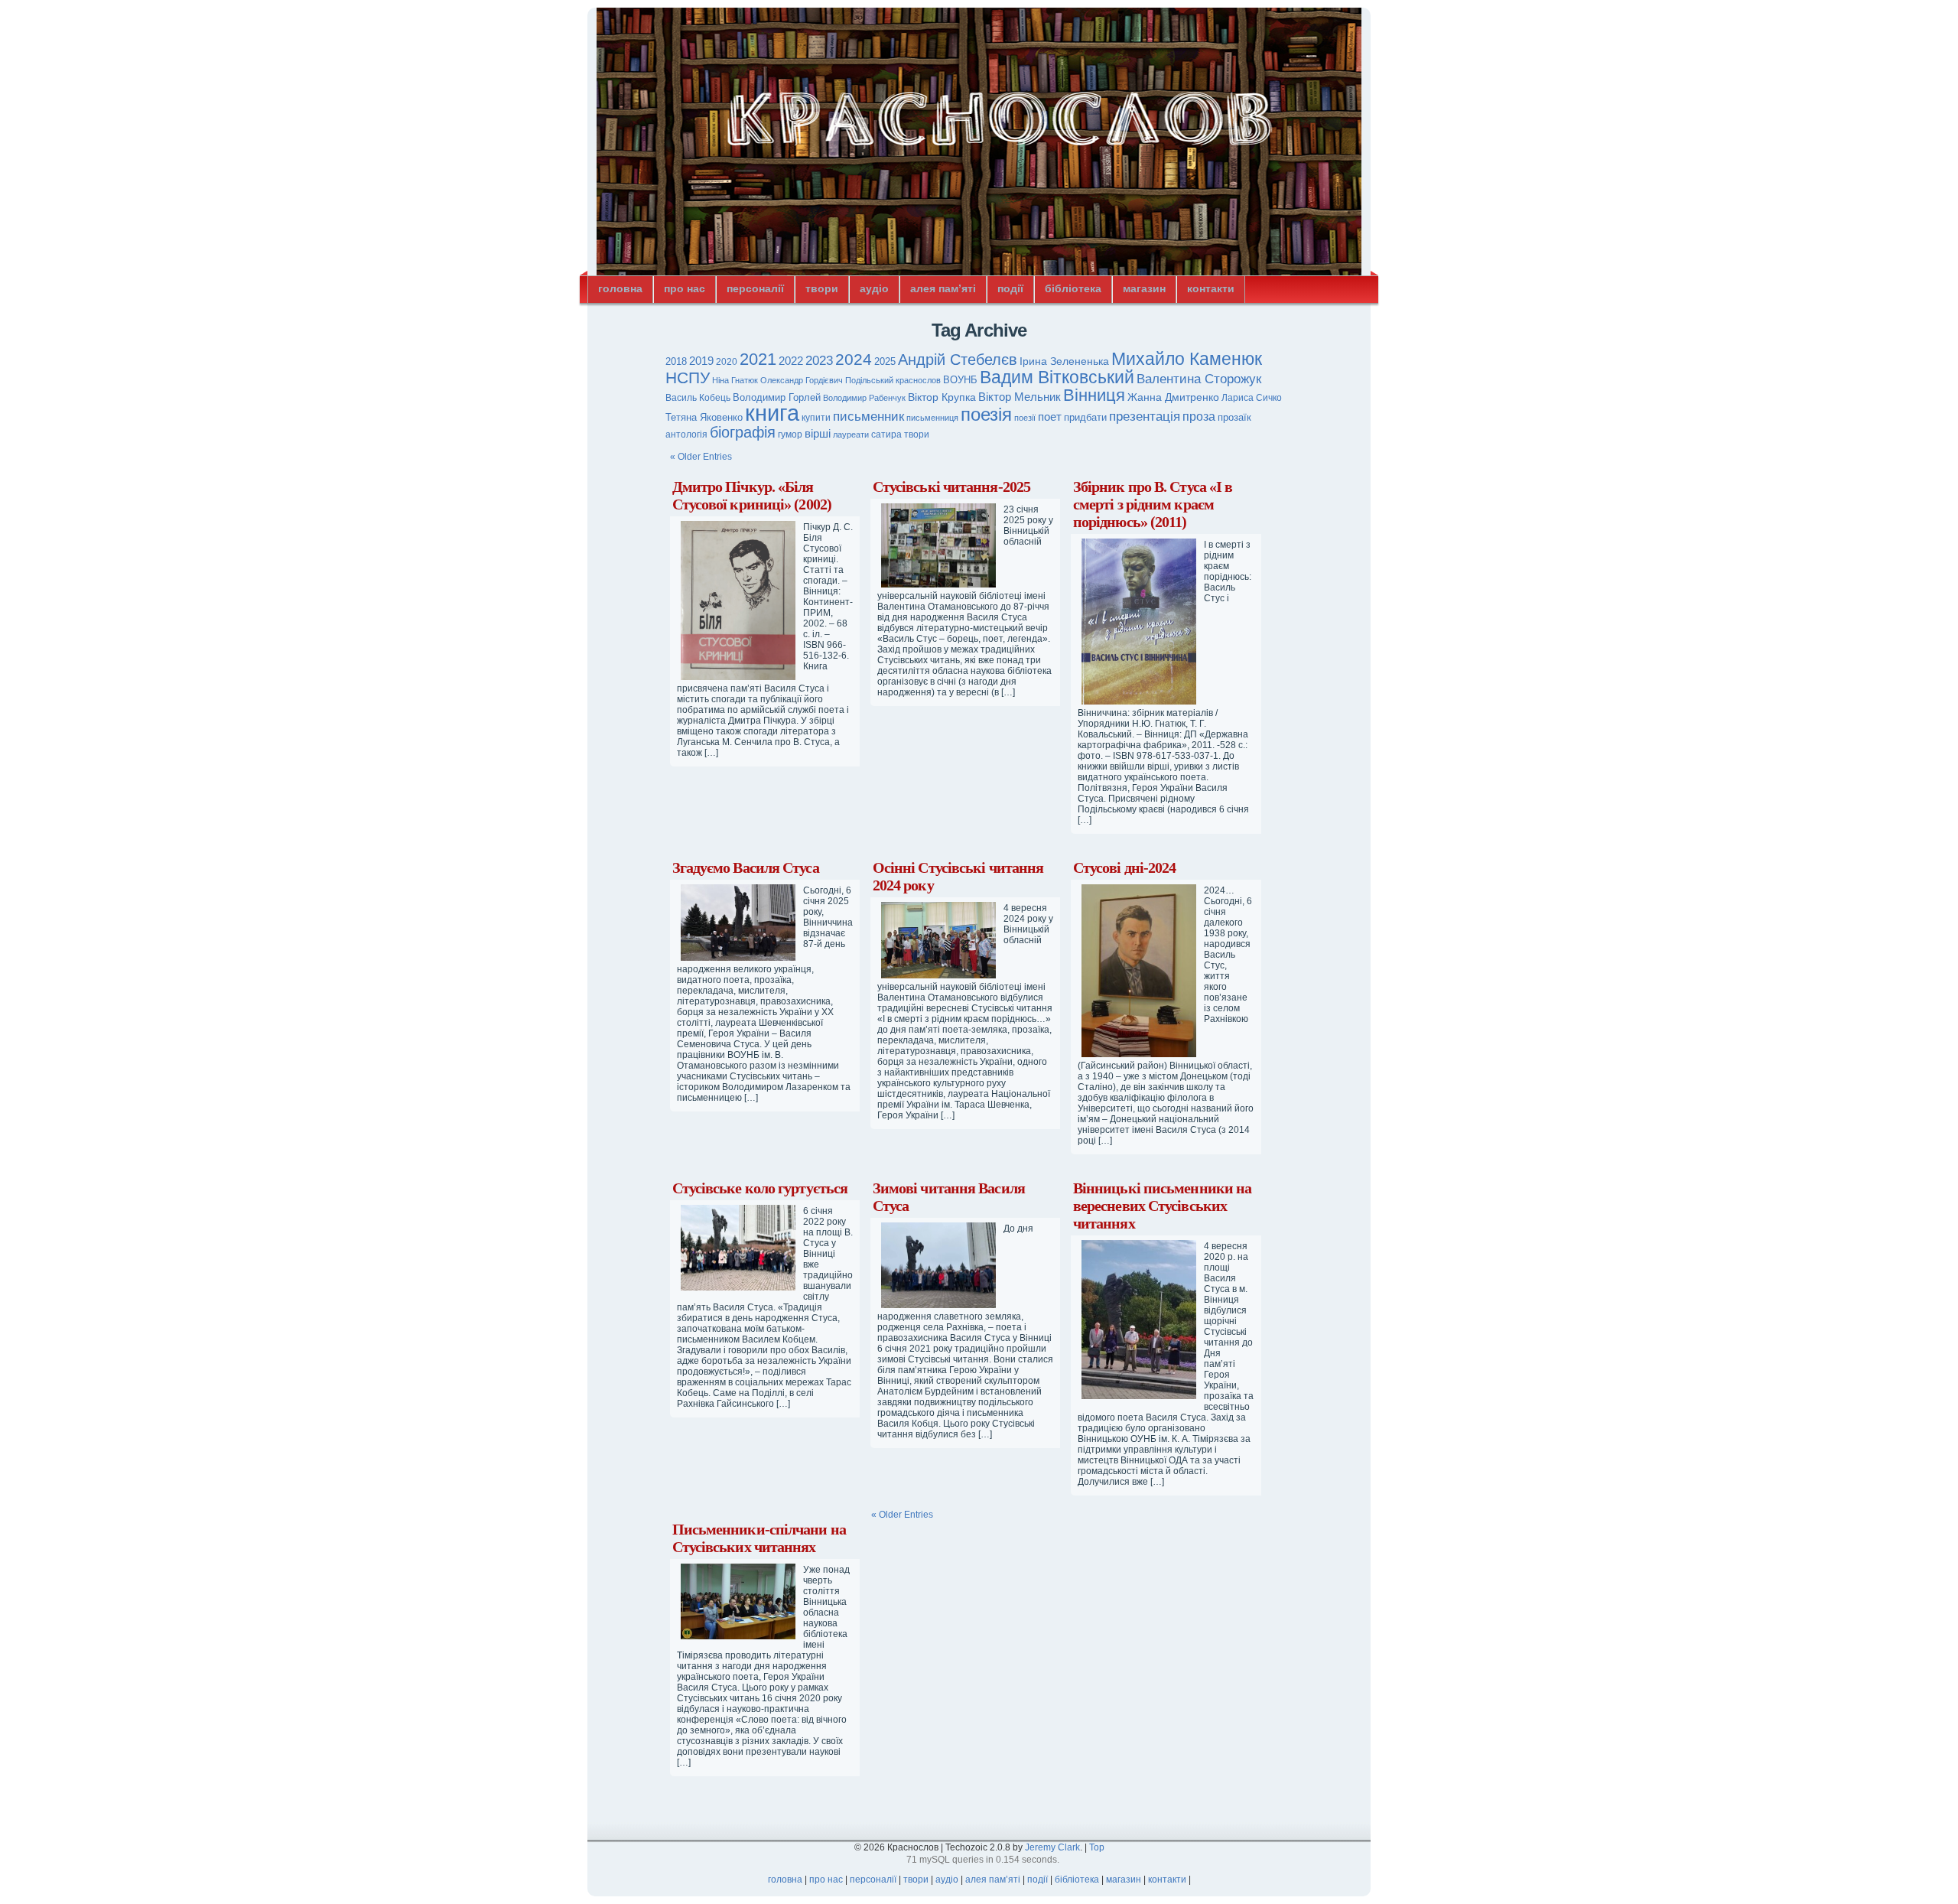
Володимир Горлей (777, 398)
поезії (1025, 418)
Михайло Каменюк (1187, 359)
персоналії (755, 288)
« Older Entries (701, 457)
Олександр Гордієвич (802, 380)
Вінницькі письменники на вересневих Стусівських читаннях (1162, 1206)
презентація (1145, 417)
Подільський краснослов (893, 380)
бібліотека (1073, 288)
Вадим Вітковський (1057, 378)
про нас (685, 288)
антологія (686, 435)
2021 (758, 359)
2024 (854, 359)
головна (620, 288)
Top (1097, 1847)
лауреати (851, 435)
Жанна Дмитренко (1173, 397)
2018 (676, 361)
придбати (1085, 418)
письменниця (932, 418)
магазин (1144, 288)
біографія (743, 432)
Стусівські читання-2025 (951, 487)
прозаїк (1234, 417)
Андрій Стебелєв (958, 360)
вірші (818, 433)
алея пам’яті (943, 288)
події (1010, 288)
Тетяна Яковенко (704, 417)
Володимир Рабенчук (864, 398)
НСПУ (688, 378)
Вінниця (1094, 395)
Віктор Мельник (1020, 397)
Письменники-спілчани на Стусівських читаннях (759, 1538)
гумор (790, 435)
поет (1050, 417)
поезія (986, 414)
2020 (727, 362)
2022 (791, 361)
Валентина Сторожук (1199, 379)
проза (1199, 416)
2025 (885, 361)
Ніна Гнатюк (735, 380)
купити (816, 418)
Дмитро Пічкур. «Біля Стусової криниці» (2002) (752, 495)
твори (822, 288)
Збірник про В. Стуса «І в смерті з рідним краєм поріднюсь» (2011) (1153, 504)
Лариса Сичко (1252, 398)
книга (772, 413)
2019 (701, 361)
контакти (1211, 288)
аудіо (874, 288)
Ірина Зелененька (1064, 361)
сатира (886, 435)
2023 (819, 361)
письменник (868, 417)
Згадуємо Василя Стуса (746, 867)
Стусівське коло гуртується (760, 1188)
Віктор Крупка (942, 397)
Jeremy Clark (1052, 1847)
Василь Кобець (698, 398)
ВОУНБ (960, 380)
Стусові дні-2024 (1125, 867)
